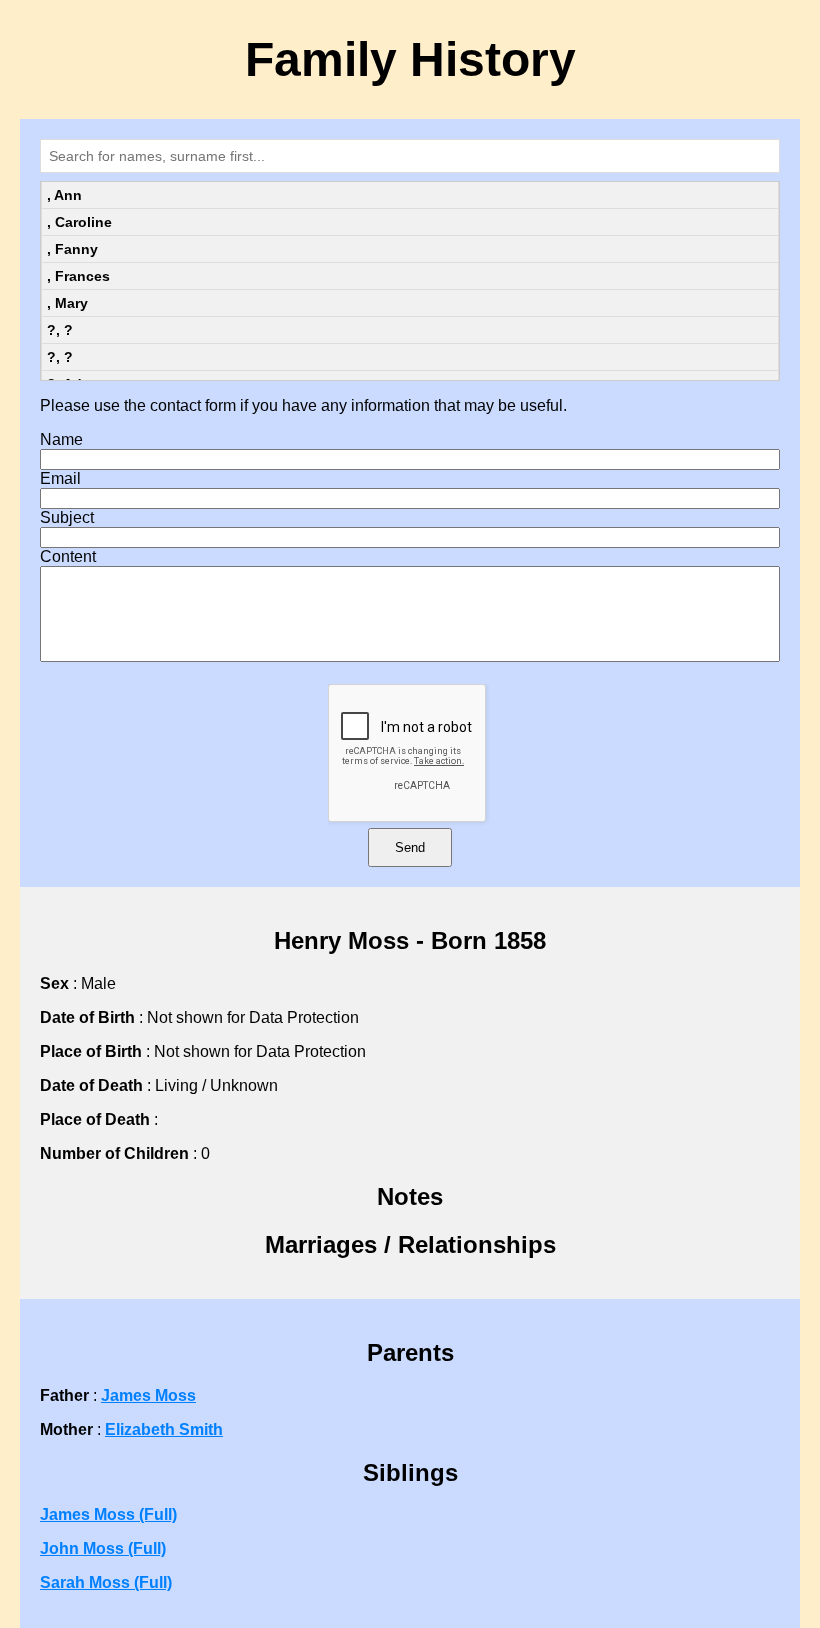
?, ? (60, 330)
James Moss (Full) (108, 1514)
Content (68, 556)
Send (410, 847)
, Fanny (72, 249)
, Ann (64, 195)
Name (61, 439)
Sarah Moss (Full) (106, 1582)
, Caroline (79, 222)
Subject (67, 517)
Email (60, 478)
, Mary (67, 303)
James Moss (148, 1395)
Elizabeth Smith (164, 1429)
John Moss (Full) (103, 1548)
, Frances (78, 276)
